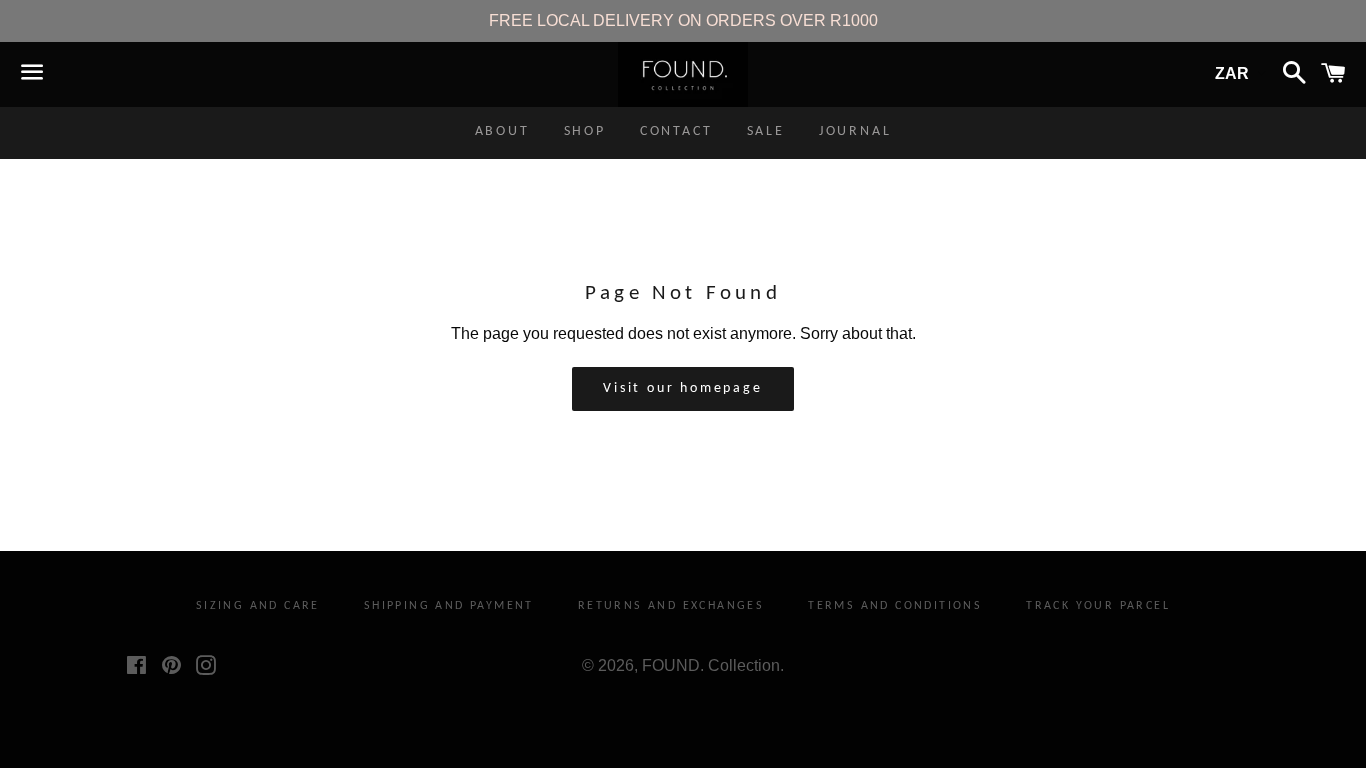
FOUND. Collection (711, 665)
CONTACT (676, 131)
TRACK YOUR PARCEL (1098, 606)
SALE (766, 131)
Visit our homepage (682, 388)
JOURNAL (855, 131)
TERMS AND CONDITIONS (895, 606)
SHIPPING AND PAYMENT (449, 606)
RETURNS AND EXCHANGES (671, 606)
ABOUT (502, 131)
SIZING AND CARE (258, 606)
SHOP (585, 131)
